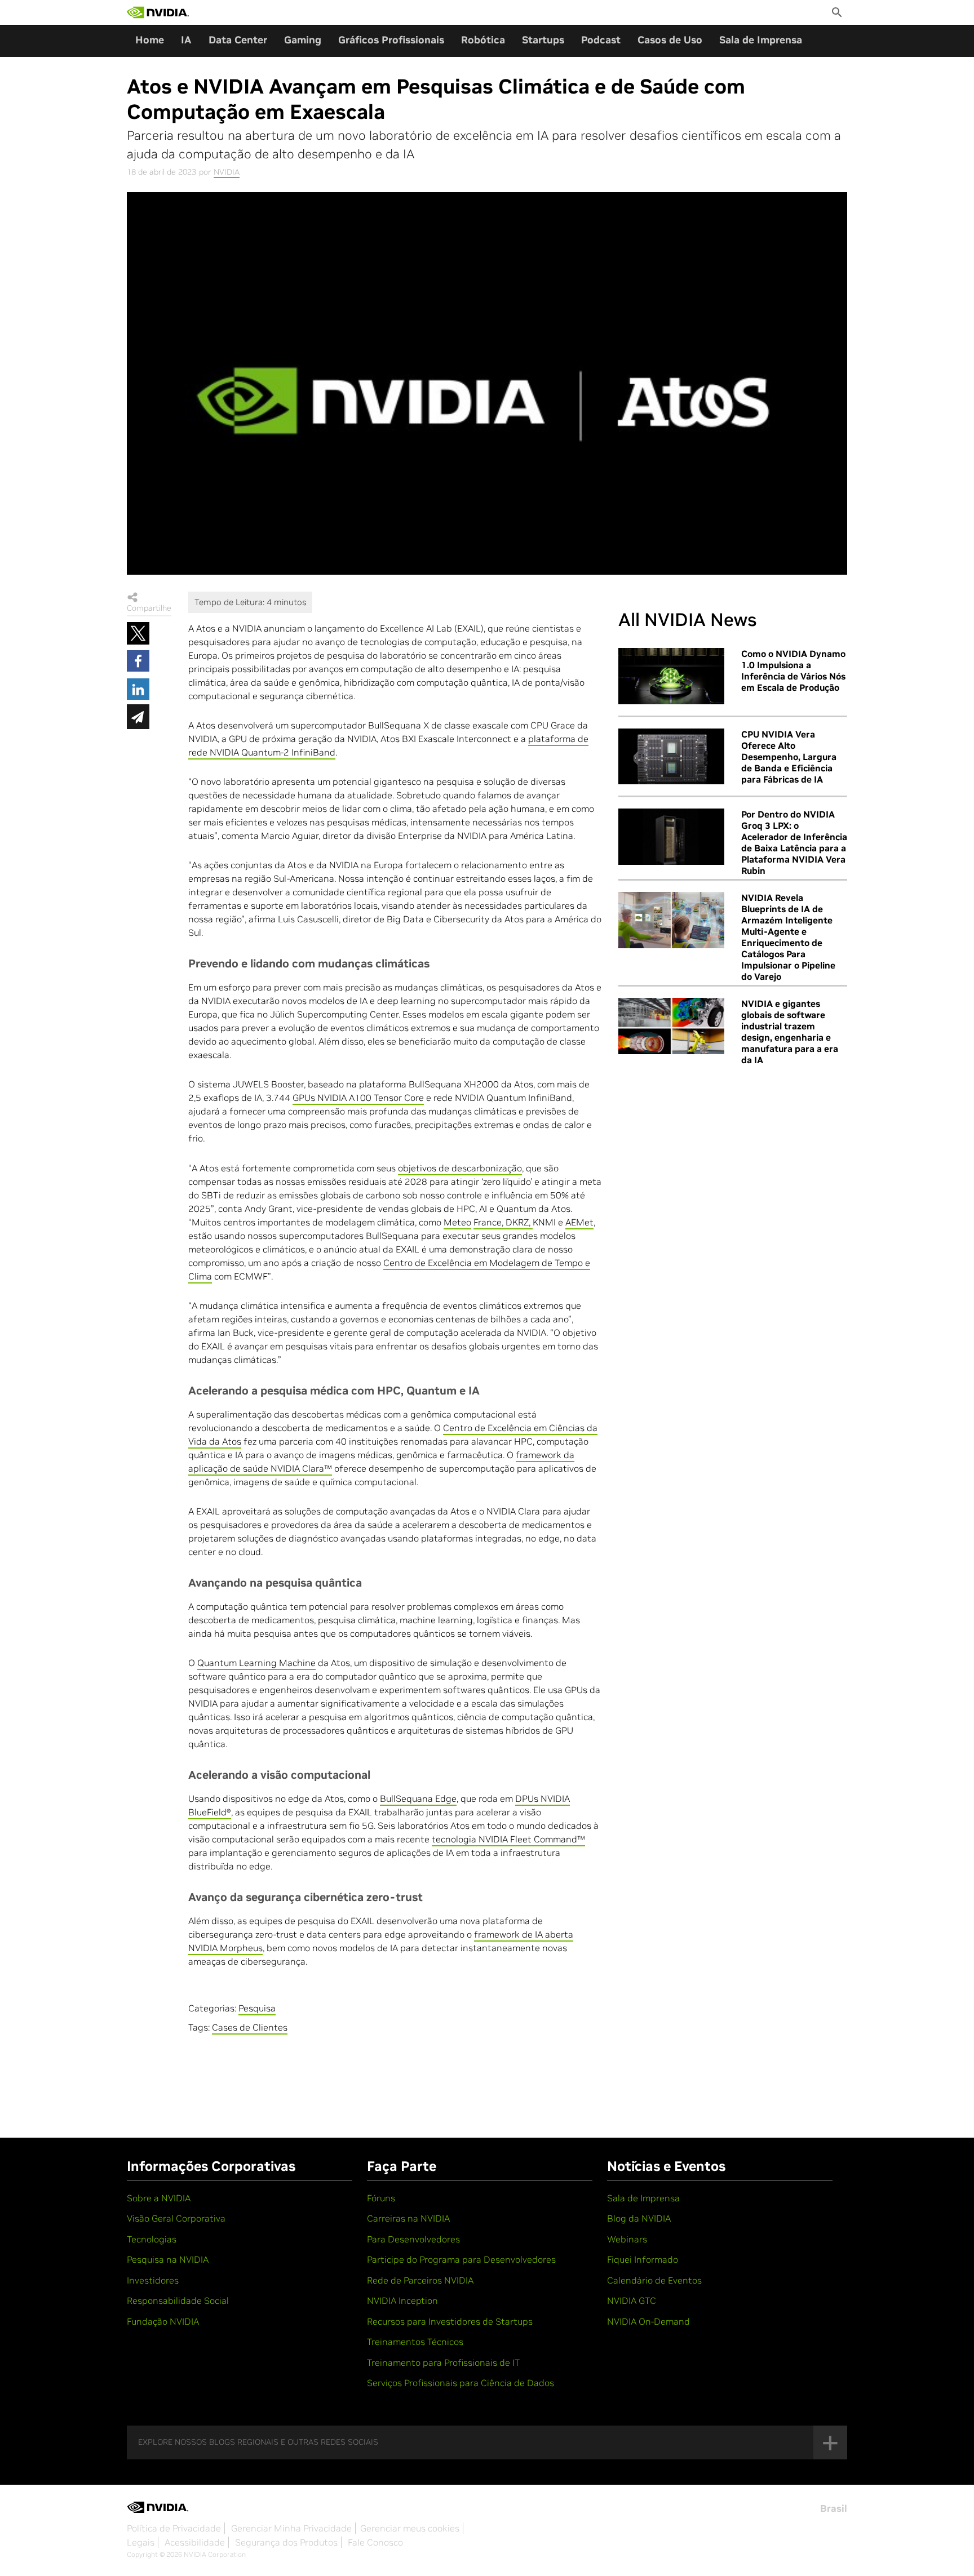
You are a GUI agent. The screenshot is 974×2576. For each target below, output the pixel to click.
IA (186, 40)
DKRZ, (519, 1222)
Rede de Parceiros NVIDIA (420, 2280)
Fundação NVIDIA (163, 2321)
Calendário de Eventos (654, 2280)
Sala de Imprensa (761, 40)
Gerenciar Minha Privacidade (291, 2528)
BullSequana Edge (418, 1798)
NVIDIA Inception (402, 2300)
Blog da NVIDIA (639, 2218)
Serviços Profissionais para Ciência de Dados (461, 2383)
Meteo (457, 1222)
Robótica (483, 40)
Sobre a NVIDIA (159, 2198)
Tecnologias (152, 2239)
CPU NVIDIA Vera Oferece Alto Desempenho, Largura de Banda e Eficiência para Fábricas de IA (789, 757)
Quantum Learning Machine (256, 1663)
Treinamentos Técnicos (415, 2342)
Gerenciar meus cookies (410, 2528)
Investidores (153, 2280)
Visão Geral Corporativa (176, 2218)
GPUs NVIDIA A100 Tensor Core (358, 1098)
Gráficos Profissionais (391, 40)
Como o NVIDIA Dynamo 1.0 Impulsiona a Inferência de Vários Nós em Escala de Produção (793, 670)
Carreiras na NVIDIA (408, 2218)
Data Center (238, 40)
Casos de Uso (670, 40)
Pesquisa (257, 2008)
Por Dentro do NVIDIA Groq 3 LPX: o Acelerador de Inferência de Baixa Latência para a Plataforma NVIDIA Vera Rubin (794, 842)
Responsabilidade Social (178, 2300)
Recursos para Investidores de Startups (450, 2321)
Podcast (601, 40)
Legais (141, 2542)
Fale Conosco (375, 2542)
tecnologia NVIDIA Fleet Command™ (508, 1839)
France (488, 1222)
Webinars (627, 2239)
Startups (543, 40)
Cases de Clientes (250, 2027)
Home (150, 40)
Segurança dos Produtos (286, 2542)
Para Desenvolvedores (413, 2239)
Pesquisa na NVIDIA (168, 2259)
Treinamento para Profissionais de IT (443, 2362)
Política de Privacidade (174, 2528)
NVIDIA (227, 172)
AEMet (579, 1222)
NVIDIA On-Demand (648, 2321)
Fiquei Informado (643, 2259)
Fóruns (381, 2198)
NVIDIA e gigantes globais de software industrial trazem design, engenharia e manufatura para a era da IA (790, 1032)
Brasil (834, 2508)
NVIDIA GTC (632, 2300)
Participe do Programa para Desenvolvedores (461, 2259)
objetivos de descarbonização (460, 1168)
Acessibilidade (195, 2542)
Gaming (303, 40)
